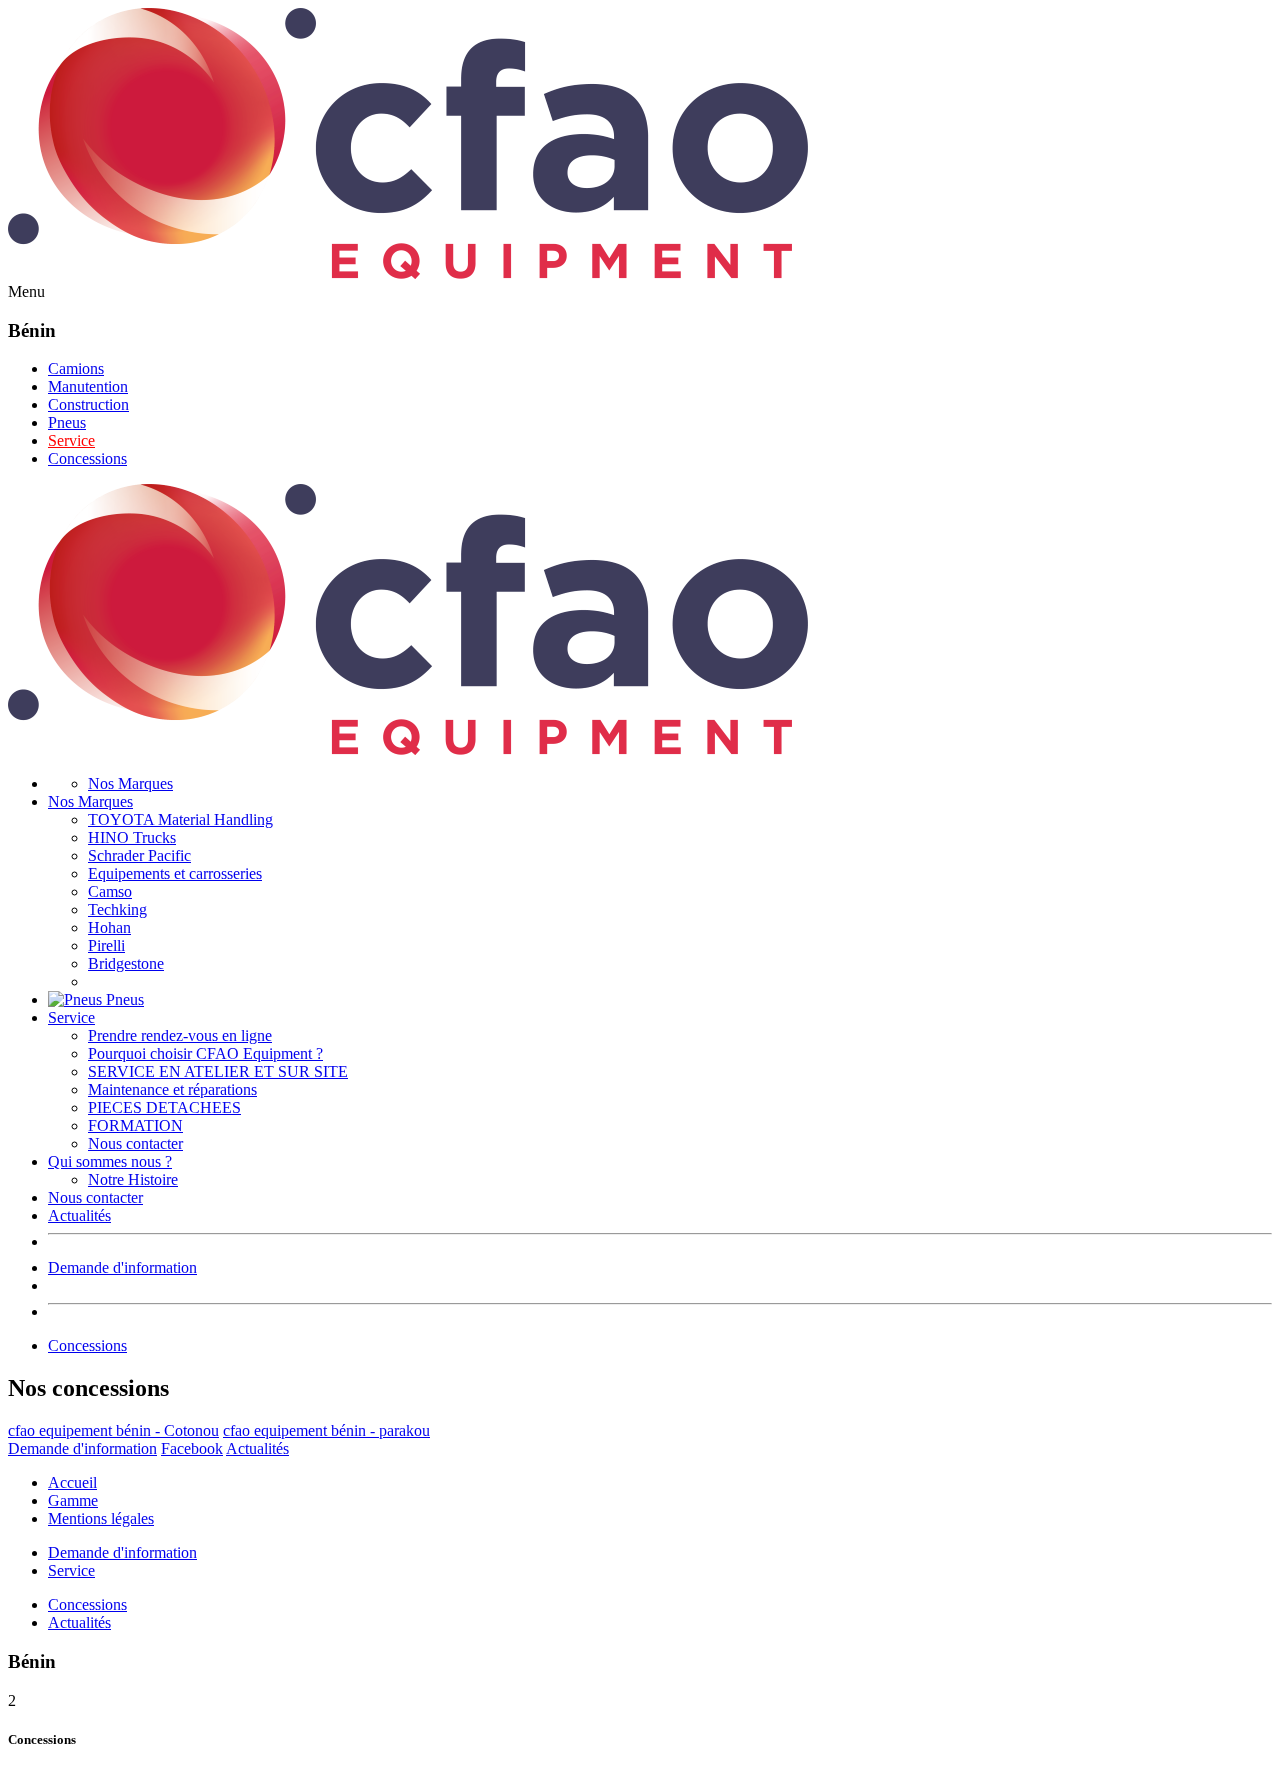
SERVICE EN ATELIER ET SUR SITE (218, 1071)
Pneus (67, 422)
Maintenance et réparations (172, 1089)
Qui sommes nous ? (110, 1161)
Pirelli (106, 945)
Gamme (73, 1500)
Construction (88, 404)
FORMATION (135, 1125)
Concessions (87, 458)
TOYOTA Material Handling (180, 819)
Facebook (192, 1448)
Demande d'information (122, 1267)
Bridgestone (126, 963)
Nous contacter (135, 1143)
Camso (110, 891)
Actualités (79, 1215)
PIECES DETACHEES (164, 1107)
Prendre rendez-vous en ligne (180, 1035)
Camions (76, 368)
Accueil (72, 1482)
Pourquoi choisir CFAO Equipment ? (205, 1053)
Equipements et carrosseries (175, 873)
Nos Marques (130, 783)
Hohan (109, 927)
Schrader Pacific (139, 855)
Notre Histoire (133, 1179)
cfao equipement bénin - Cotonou (113, 1430)
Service (71, 440)
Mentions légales (101, 1518)
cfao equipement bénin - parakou (326, 1430)
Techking (117, 909)
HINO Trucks (132, 837)
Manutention (88, 386)
